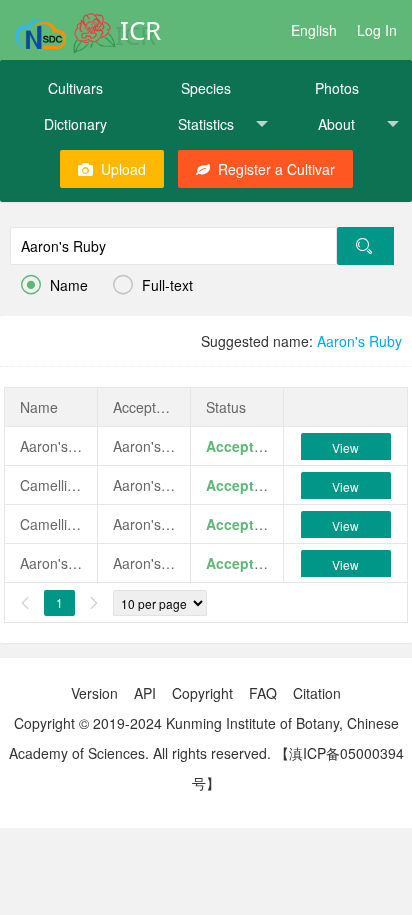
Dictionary (75, 124)
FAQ (263, 693)
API (145, 693)
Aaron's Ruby (359, 341)
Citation (317, 693)
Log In (377, 30)
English (314, 30)
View (345, 447)
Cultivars (75, 88)
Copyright (202, 693)
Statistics (206, 124)
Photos (337, 88)
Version (94, 693)
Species (206, 88)
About (336, 124)
